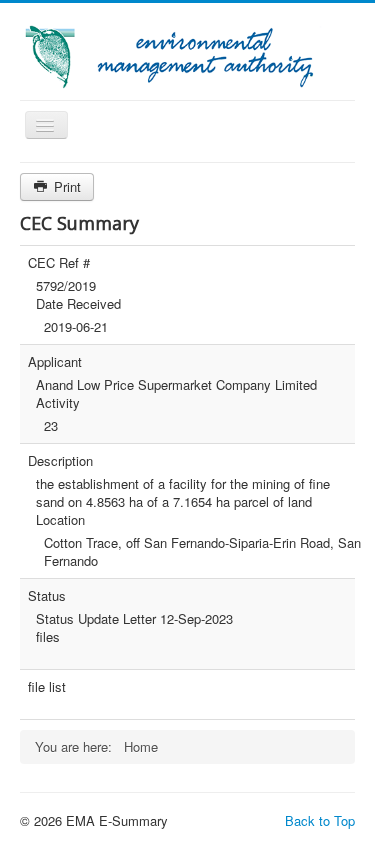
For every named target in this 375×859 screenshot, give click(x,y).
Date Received (78, 304)
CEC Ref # (59, 263)
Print (65, 186)
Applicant (55, 362)
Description (60, 461)
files (48, 637)
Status (47, 596)
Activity (58, 403)
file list (47, 687)
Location (60, 520)
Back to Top (320, 820)
